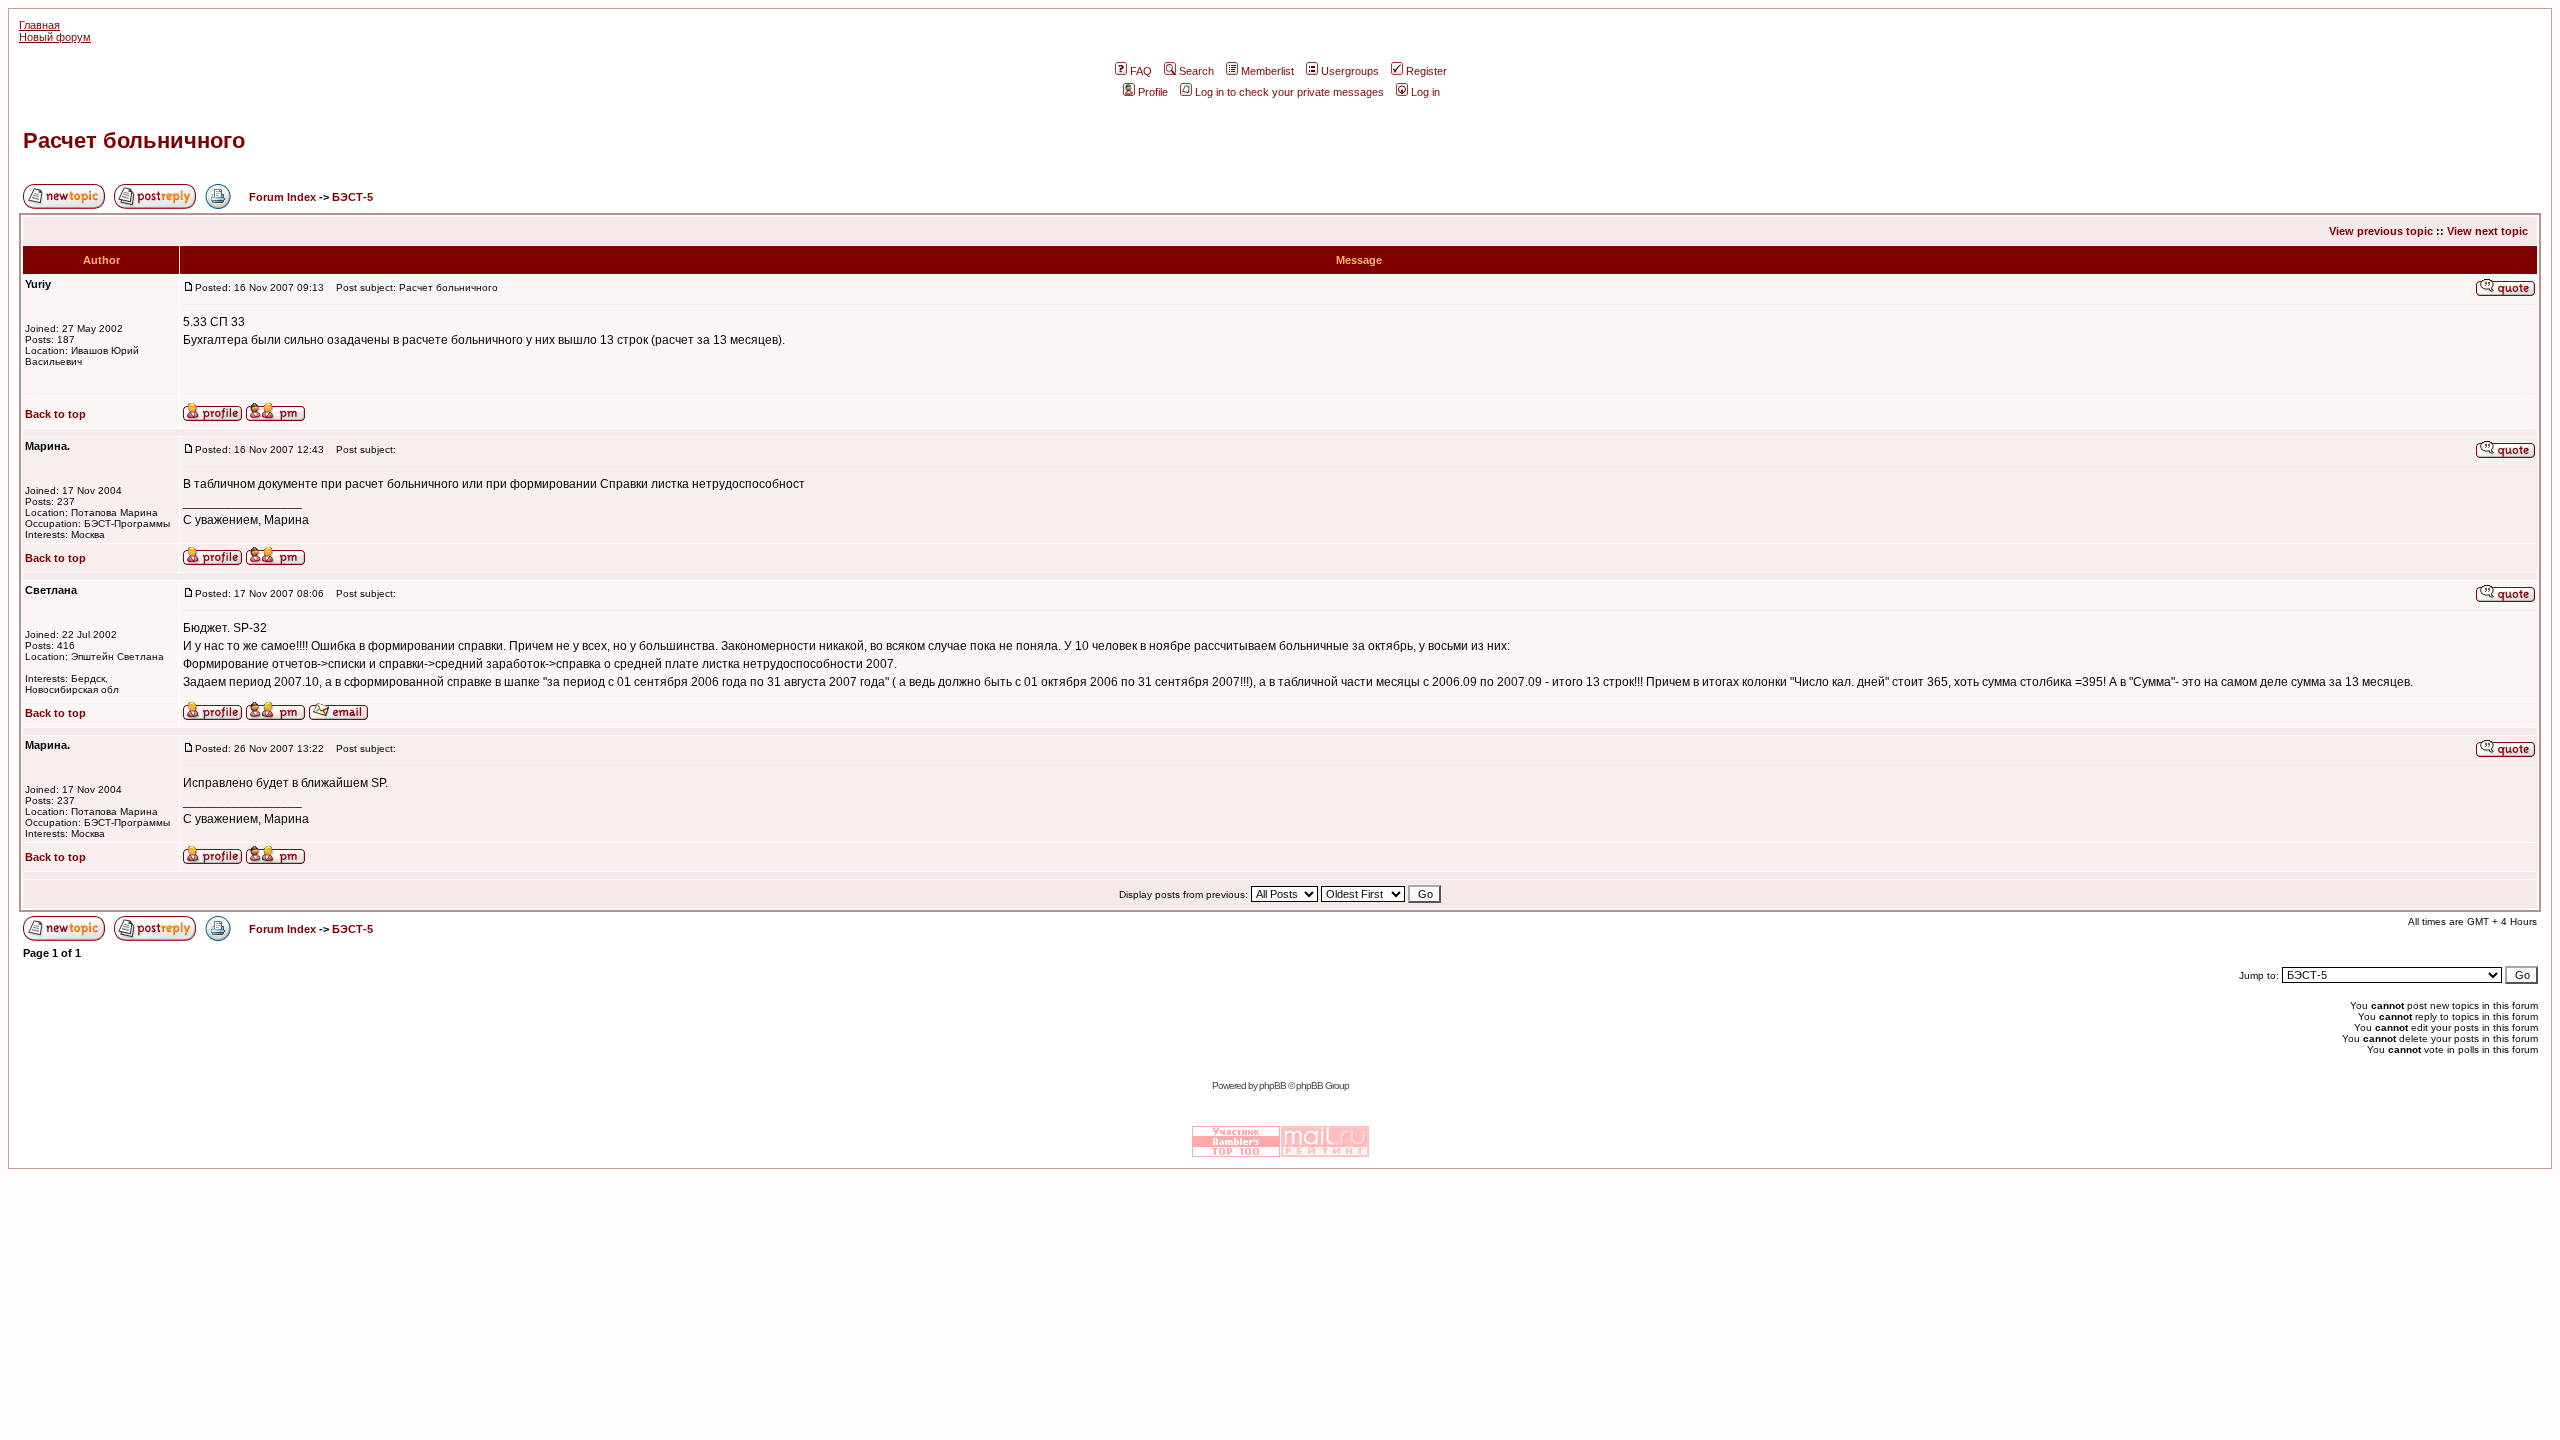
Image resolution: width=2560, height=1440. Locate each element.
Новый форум (55, 37)
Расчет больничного (134, 140)
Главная (39, 25)
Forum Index (281, 197)
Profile (1153, 92)
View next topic (2487, 231)
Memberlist (1267, 71)
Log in (1425, 92)
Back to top (55, 414)
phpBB (1272, 1085)
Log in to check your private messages (1289, 92)
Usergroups (1350, 71)
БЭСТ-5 (352, 197)
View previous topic (2381, 231)
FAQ (1141, 71)
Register (1426, 71)
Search (1196, 71)
